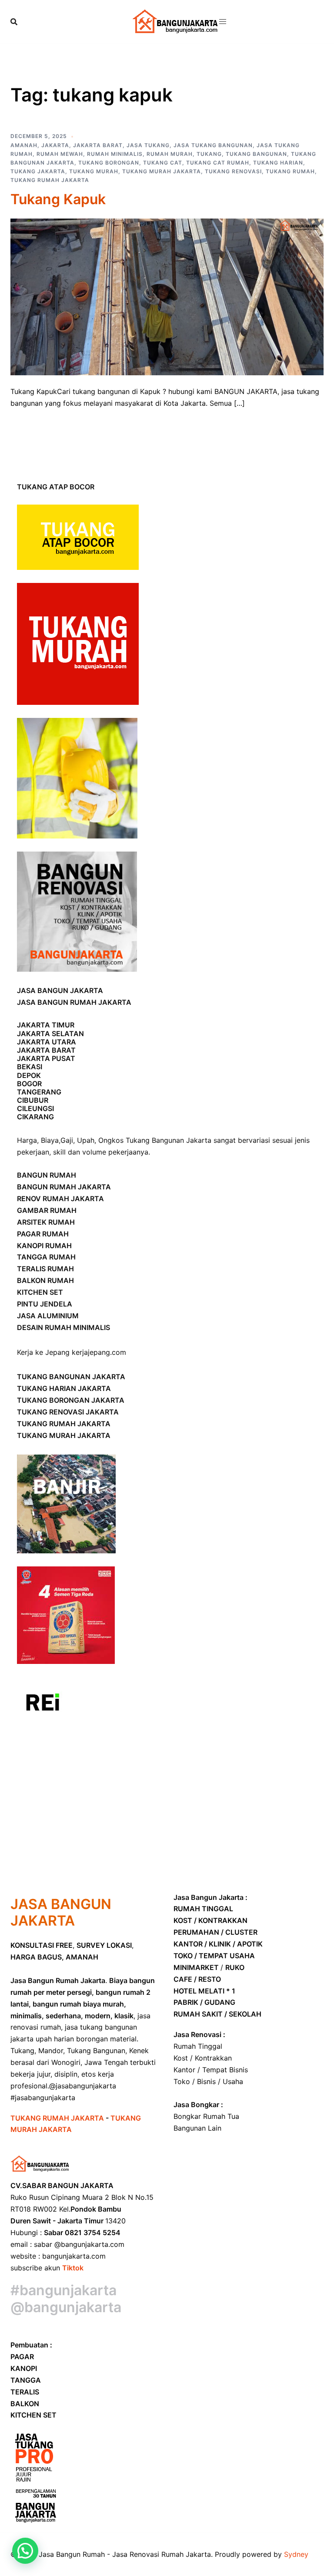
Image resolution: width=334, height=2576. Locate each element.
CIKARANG (35, 1117)
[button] (25, 2551)
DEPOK (29, 1075)
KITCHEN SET (40, 1292)
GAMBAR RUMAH (47, 1210)
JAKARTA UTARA (47, 1042)
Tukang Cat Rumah (218, 163)
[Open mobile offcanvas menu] (223, 22)
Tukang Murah (94, 171)
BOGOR (29, 1084)
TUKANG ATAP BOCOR (56, 487)
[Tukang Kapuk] (167, 296)
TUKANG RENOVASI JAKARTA (68, 1412)
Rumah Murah (170, 154)
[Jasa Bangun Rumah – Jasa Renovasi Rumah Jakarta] (176, 21)
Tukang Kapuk (58, 199)
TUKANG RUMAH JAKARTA (64, 1424)
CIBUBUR (33, 1100)
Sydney (296, 2554)
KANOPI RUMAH (44, 1246)
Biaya (50, 1140)
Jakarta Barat (98, 145)
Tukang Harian (278, 163)
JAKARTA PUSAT (46, 1058)
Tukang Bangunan (256, 154)
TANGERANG (39, 1092)
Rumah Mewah (60, 154)
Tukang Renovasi (233, 171)
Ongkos (111, 1140)
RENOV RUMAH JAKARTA (60, 1199)
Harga (27, 1140)
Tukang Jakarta (38, 171)
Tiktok (73, 2268)
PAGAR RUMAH (43, 1234)
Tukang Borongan (109, 163)
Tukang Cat (163, 163)
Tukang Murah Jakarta (162, 171)
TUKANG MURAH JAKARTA (64, 1435)
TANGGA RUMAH (46, 1257)
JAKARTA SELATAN (50, 1034)
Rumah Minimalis (115, 154)
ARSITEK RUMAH (46, 1222)
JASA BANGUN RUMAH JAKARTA (74, 1002)
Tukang (209, 154)
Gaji (67, 1140)
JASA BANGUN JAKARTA (60, 990)
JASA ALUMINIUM (48, 1316)
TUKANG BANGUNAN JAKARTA (71, 1377)
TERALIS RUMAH (45, 1269)
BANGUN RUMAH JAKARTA (64, 1187)
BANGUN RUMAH (47, 1175)
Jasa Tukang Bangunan (213, 145)
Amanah (24, 145)
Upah (86, 1140)
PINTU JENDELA (45, 1304)
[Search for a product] (14, 22)
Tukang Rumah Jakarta (50, 180)
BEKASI (30, 1067)
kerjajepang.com (99, 1352)
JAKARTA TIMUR (46, 1025)
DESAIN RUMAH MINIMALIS (63, 1327)
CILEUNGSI (35, 1108)
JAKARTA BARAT (46, 1050)
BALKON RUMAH (45, 1280)
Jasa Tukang (148, 145)
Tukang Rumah (290, 171)
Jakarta (55, 145)
